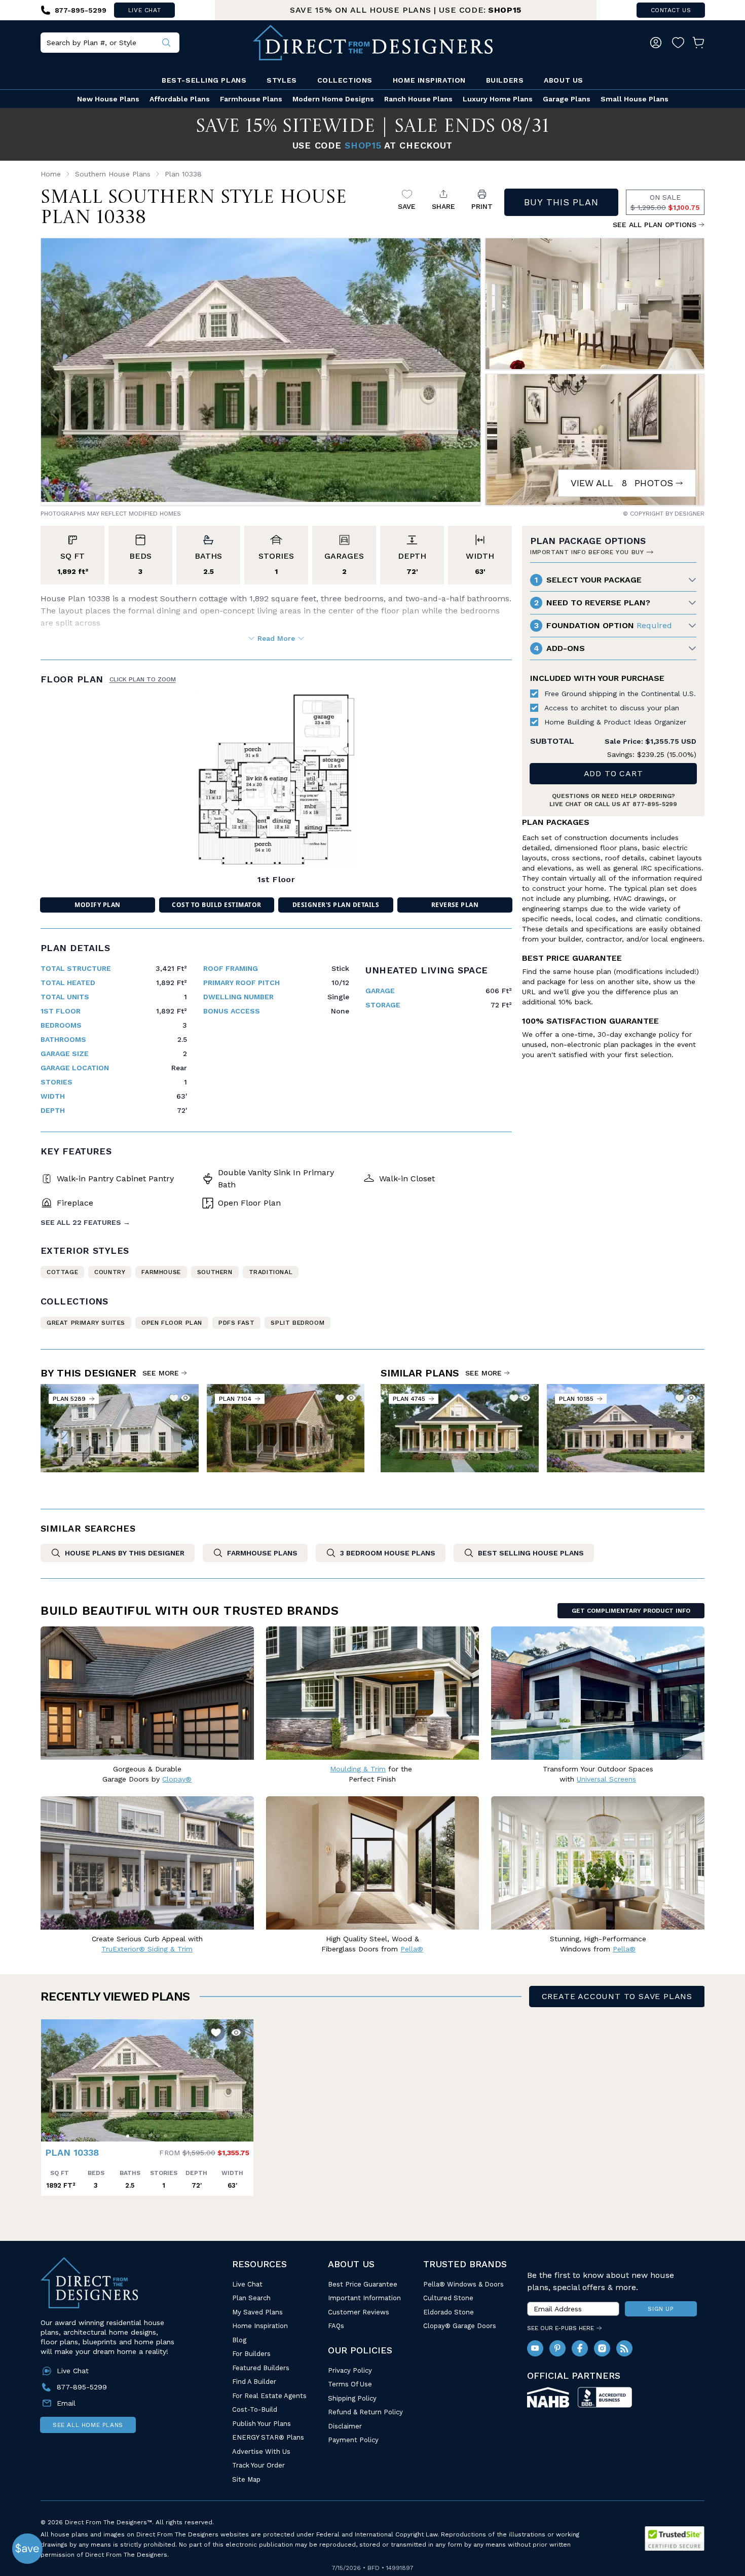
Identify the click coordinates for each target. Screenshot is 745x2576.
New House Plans (108, 99)
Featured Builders (261, 2368)
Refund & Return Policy (365, 2412)
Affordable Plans (180, 99)
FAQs (336, 2326)
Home (51, 174)
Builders (505, 80)
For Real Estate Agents (269, 2396)
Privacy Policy (350, 2370)
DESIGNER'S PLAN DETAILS (336, 905)
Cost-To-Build (255, 2409)
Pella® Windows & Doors (463, 2284)
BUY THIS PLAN (561, 202)
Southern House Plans (113, 174)
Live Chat (247, 2284)
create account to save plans (617, 1996)
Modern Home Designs (333, 99)
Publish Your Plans (262, 2424)
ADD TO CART (613, 773)
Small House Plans (635, 99)
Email (66, 2403)
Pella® (412, 1949)
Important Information (364, 2298)
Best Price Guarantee (363, 2284)
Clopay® (177, 1779)
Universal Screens (606, 1779)
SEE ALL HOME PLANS (88, 2425)
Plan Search (251, 2298)
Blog (239, 2340)
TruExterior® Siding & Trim (147, 1949)
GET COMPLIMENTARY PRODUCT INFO (631, 1611)
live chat (144, 10)
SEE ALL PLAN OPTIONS (655, 225)
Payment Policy (353, 2440)
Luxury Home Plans (498, 99)
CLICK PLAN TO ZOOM (143, 679)
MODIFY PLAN (97, 905)
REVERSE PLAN (455, 905)
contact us (671, 10)
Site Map (246, 2479)
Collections (345, 80)
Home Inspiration (429, 80)
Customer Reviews (359, 2312)
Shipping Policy (352, 2398)
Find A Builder (254, 2382)
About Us (563, 80)
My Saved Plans (257, 2312)
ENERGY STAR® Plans (268, 2437)
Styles (282, 80)
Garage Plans (567, 99)
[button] (51, 2076)
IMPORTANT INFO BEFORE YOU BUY (587, 552)
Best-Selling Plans (204, 80)
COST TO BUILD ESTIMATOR (216, 905)
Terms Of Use (350, 2384)
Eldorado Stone (449, 2312)
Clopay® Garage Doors (460, 2326)
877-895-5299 (655, 804)
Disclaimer (345, 2426)
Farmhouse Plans (251, 99)
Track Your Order (258, 2465)
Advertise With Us (261, 2452)
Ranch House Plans (418, 99)
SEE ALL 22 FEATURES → (85, 1222)
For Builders (251, 2354)
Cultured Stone (448, 2298)
